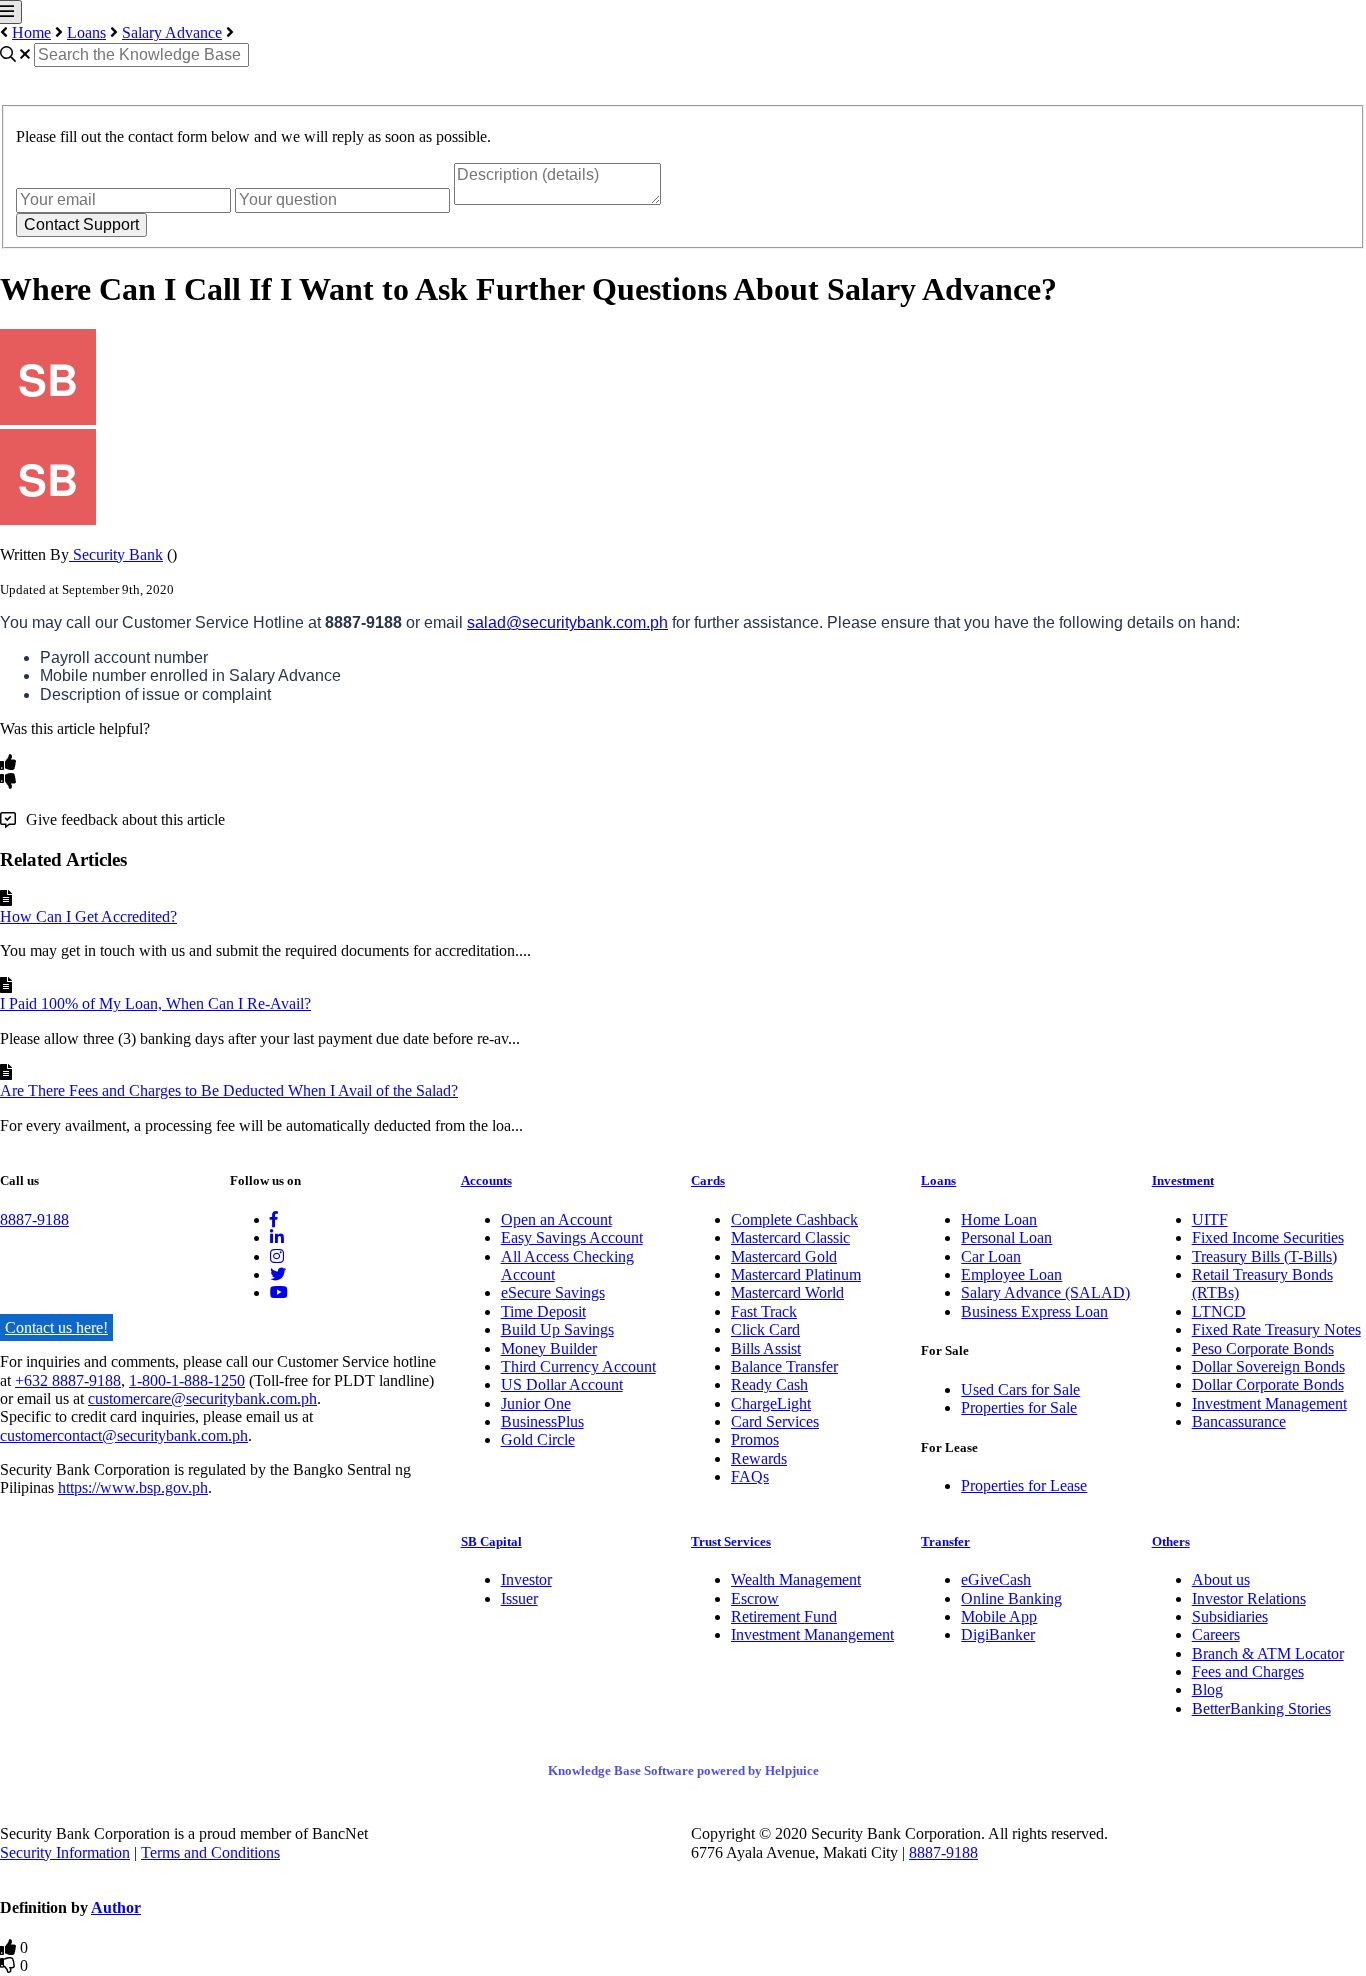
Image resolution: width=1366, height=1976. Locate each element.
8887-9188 (34, 1219)
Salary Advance (172, 32)
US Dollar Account (562, 1384)
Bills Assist (766, 1348)
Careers (1216, 1634)
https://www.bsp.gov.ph (133, 1487)
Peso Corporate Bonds (1263, 1348)
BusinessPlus (542, 1421)
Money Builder (549, 1348)
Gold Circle (538, 1439)
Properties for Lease (1024, 1485)
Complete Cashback (794, 1219)
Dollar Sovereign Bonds (1268, 1366)
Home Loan (999, 1219)
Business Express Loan (1034, 1311)
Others (1171, 1541)
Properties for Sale (1019, 1407)
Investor (526, 1579)
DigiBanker (998, 1634)
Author (116, 1907)
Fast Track (764, 1311)
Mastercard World (787, 1292)
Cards (708, 1180)
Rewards (759, 1458)
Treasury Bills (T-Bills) (1264, 1256)
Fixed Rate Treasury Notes (1276, 1329)
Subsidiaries (1230, 1616)
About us (1221, 1579)
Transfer (945, 1541)
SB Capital (491, 1541)
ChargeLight (771, 1403)
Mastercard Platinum (796, 1274)
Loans (86, 32)
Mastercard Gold (784, 1256)
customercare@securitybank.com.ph (202, 1398)
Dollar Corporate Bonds (1268, 1384)
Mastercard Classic (790, 1237)
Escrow (755, 1598)
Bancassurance (1239, 1421)
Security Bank (116, 554)
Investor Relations (1249, 1598)
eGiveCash (996, 1579)
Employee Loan (1011, 1274)
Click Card (765, 1329)
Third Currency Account (578, 1366)
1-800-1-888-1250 (187, 1380)
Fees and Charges (1248, 1671)
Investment (1183, 1180)
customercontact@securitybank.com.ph (124, 1435)
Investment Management (1269, 1403)
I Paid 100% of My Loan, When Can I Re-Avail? (155, 1003)
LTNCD (1219, 1311)
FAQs (750, 1476)
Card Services (775, 1421)
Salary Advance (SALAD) (1045, 1292)
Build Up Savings (557, 1329)
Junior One (536, 1403)
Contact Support (81, 224)
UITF (1210, 1219)
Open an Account (556, 1219)
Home (31, 32)
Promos (755, 1439)
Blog (1207, 1689)
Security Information (65, 1852)
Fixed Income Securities (1268, 1237)
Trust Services (731, 1541)
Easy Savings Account (572, 1237)
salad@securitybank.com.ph (567, 622)
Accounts (486, 1180)
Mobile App (999, 1616)
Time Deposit (543, 1311)
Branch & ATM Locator (1268, 1653)
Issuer (519, 1598)
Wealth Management (796, 1579)
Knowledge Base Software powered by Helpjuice (683, 1770)
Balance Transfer (784, 1366)
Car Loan (991, 1256)
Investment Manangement (812, 1634)
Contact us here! (56, 1327)
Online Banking (1011, 1598)
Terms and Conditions (210, 1852)
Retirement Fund (784, 1616)
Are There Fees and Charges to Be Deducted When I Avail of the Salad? (229, 1090)
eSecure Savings (553, 1292)
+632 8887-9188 (68, 1380)
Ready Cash (769, 1384)
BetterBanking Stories (1261, 1708)
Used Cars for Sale (1020, 1389)
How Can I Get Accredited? (88, 916)
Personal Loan (1006, 1237)
